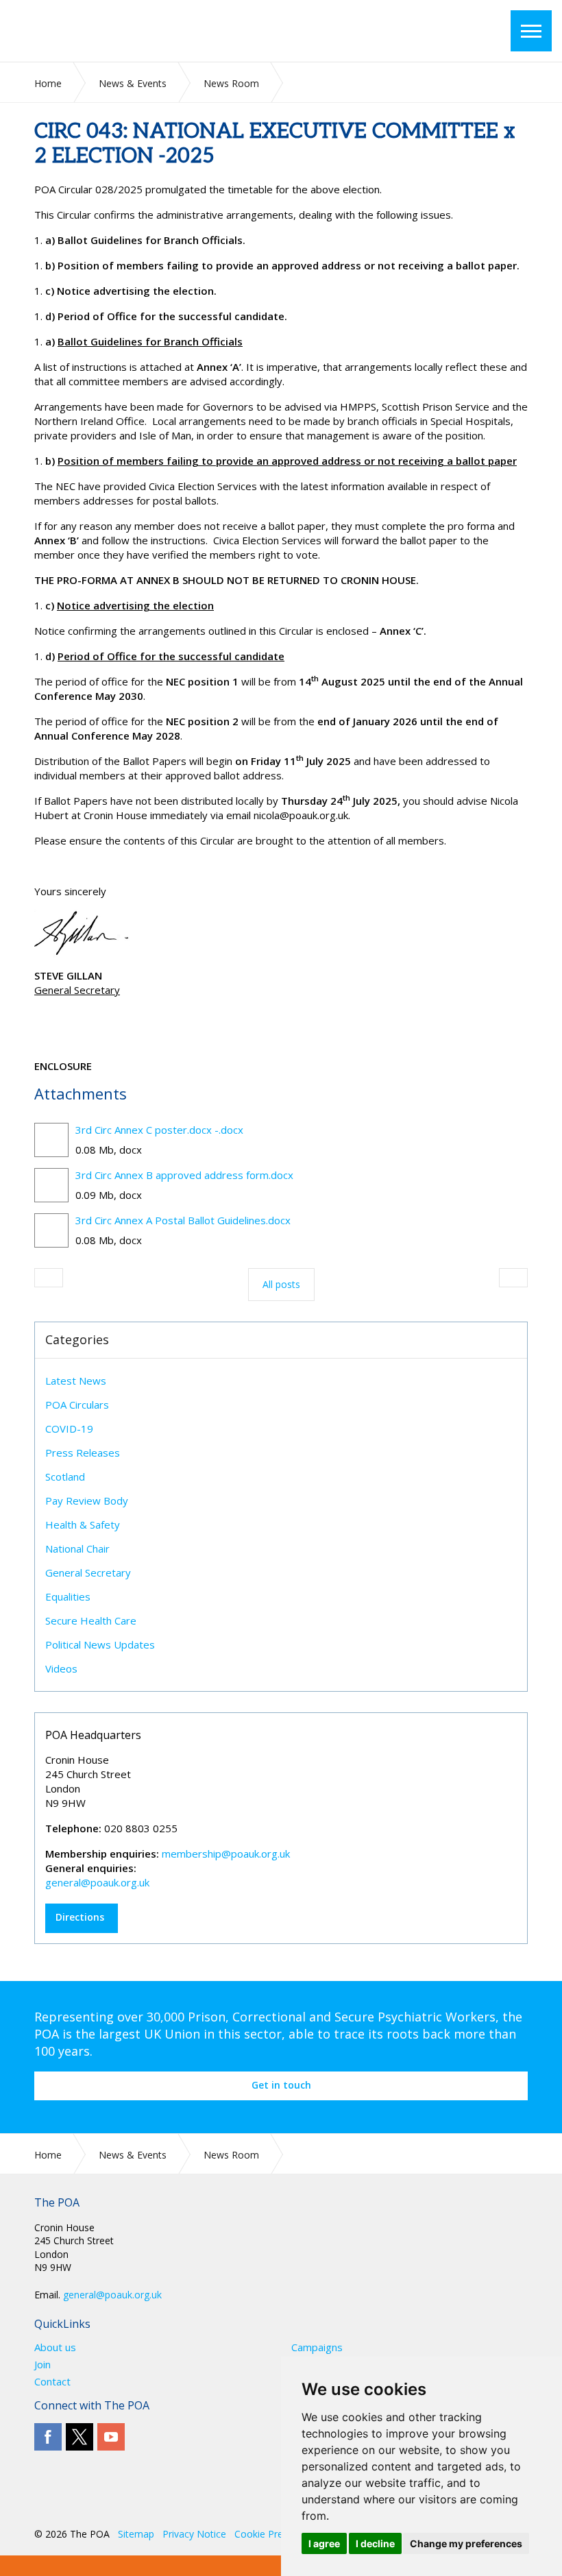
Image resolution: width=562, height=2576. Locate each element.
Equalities (68, 1596)
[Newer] (513, 1278)
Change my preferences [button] (466, 2543)
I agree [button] (324, 2543)
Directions (80, 1917)
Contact (52, 2382)
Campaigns (317, 2347)
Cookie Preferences (278, 2534)
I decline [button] (375, 2543)
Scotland (65, 1477)
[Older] (49, 1278)
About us (55, 2347)
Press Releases (83, 1453)
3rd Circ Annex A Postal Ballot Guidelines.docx (183, 1220)
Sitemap (136, 2534)
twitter (80, 2437)
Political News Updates (100, 1644)
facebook (48, 2437)
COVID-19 (69, 1429)
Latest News (76, 1381)
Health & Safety (83, 1524)
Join (42, 2365)
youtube (111, 2437)
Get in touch (281, 2085)
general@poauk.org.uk (97, 1882)
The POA (123, 31)
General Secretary (88, 1572)
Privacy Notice (194, 2534)
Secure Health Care (91, 1620)
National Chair (77, 1548)
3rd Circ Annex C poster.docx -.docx (159, 1130)
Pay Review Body (87, 1500)
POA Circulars (77, 1405)
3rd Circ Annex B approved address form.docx (184, 1175)
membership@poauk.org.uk (226, 1854)
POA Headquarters (93, 1735)
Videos (61, 1668)
